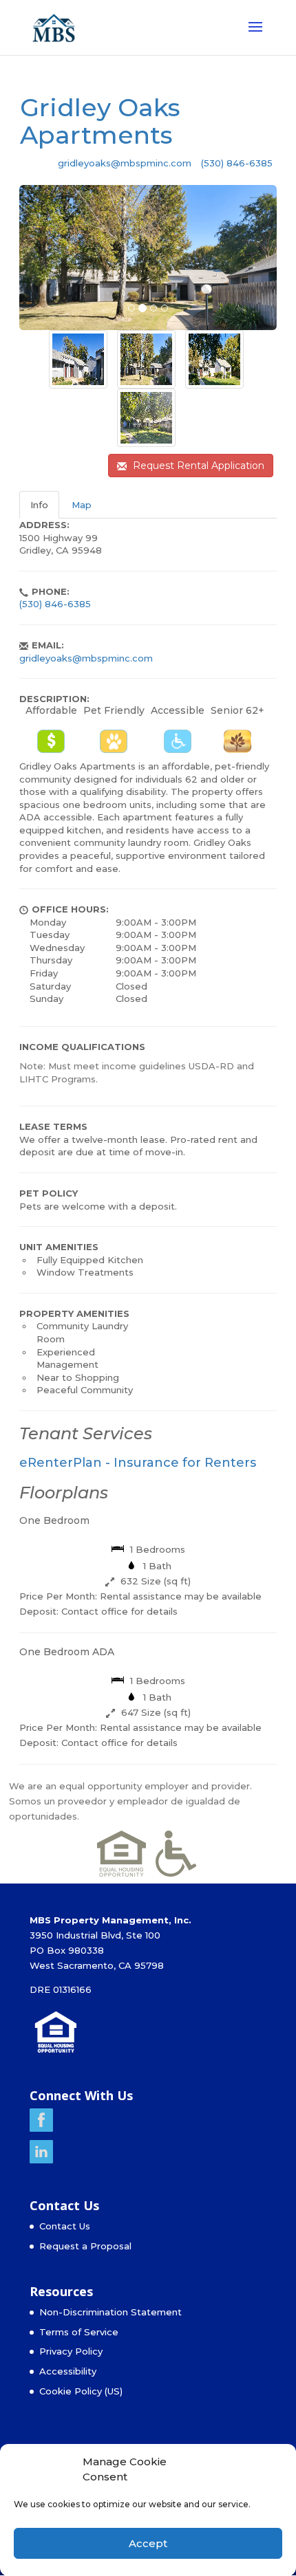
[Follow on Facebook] (41, 2128)
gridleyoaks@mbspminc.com (125, 163)
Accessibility (68, 2371)
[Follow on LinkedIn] (41, 2160)
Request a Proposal (85, 2246)
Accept (148, 2543)
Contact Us (65, 2226)
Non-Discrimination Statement (110, 2312)
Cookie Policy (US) (81, 2391)
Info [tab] (39, 505)
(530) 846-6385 (237, 163)
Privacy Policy (71, 2351)
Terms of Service (79, 2332)
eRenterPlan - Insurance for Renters (138, 1463)
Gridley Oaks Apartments (100, 121)
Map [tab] (82, 505)
